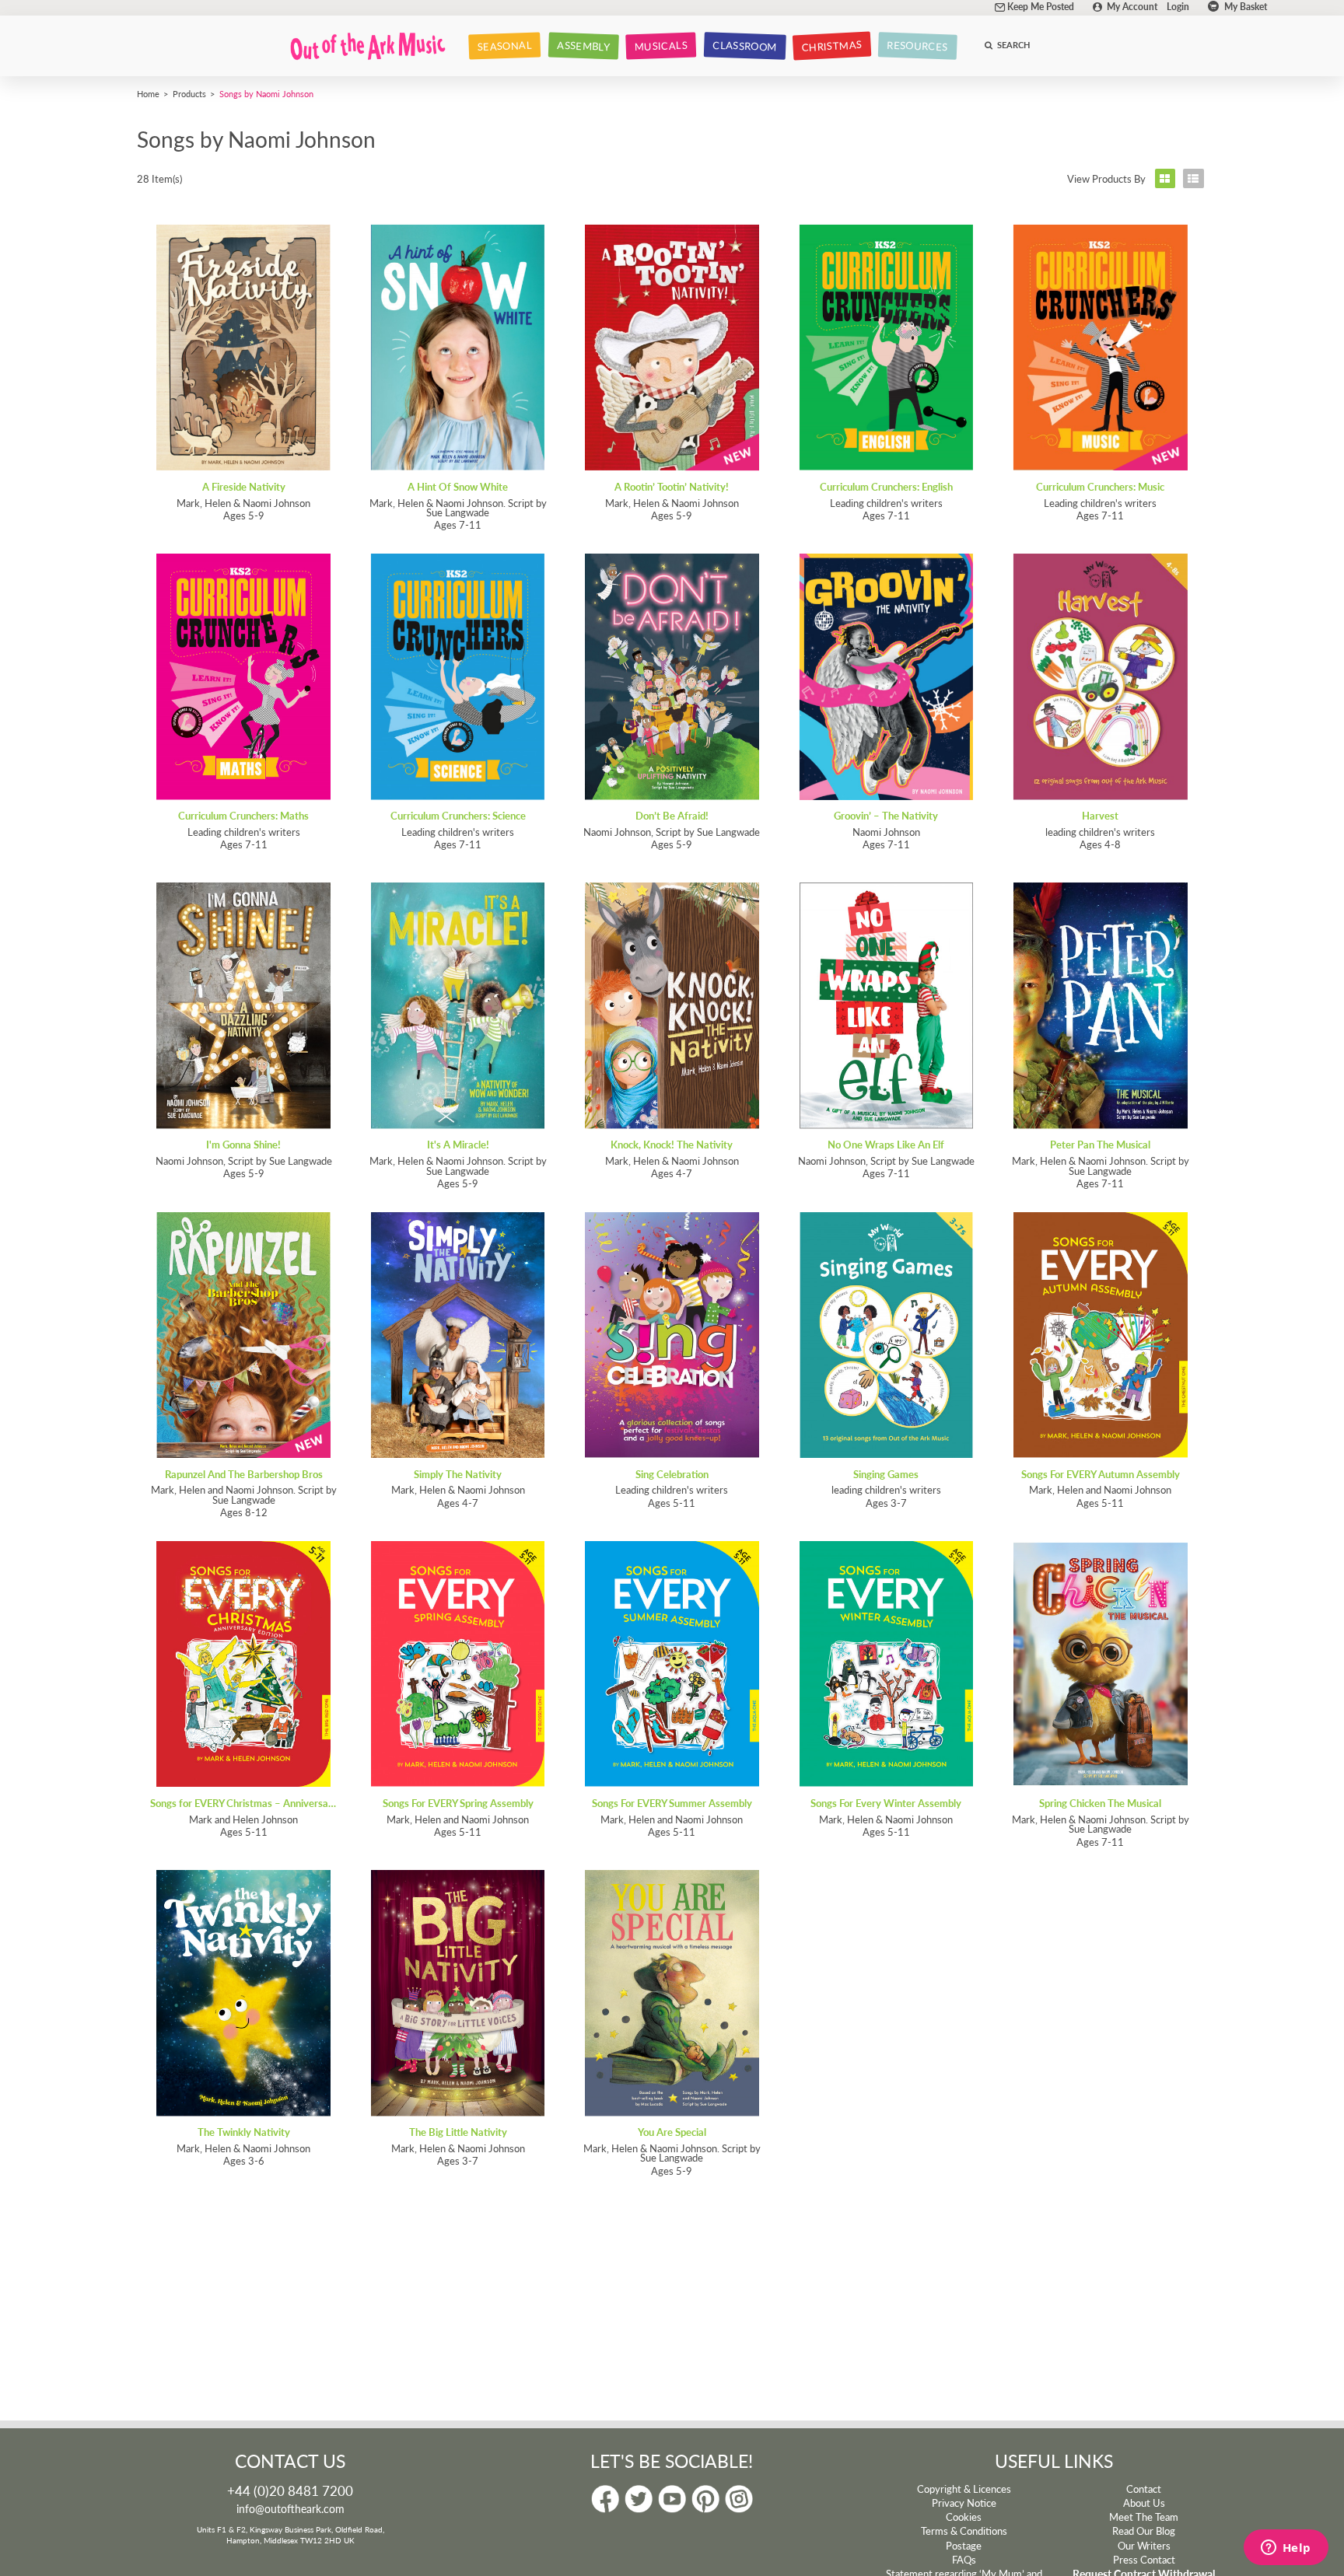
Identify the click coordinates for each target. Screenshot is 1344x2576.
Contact (1144, 2489)
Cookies (964, 2517)
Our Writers (1144, 2546)
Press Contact (1144, 2560)
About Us (1144, 2503)
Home (148, 93)
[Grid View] (1165, 178)
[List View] (1193, 178)
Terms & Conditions (964, 2531)
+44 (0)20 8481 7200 (290, 2490)
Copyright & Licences (964, 2489)
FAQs (964, 2560)
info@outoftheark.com (290, 2508)
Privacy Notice (964, 2503)
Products (189, 93)
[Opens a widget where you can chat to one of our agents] (1286, 2549)
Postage (964, 2546)
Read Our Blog (1144, 2531)
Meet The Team (1144, 2517)
